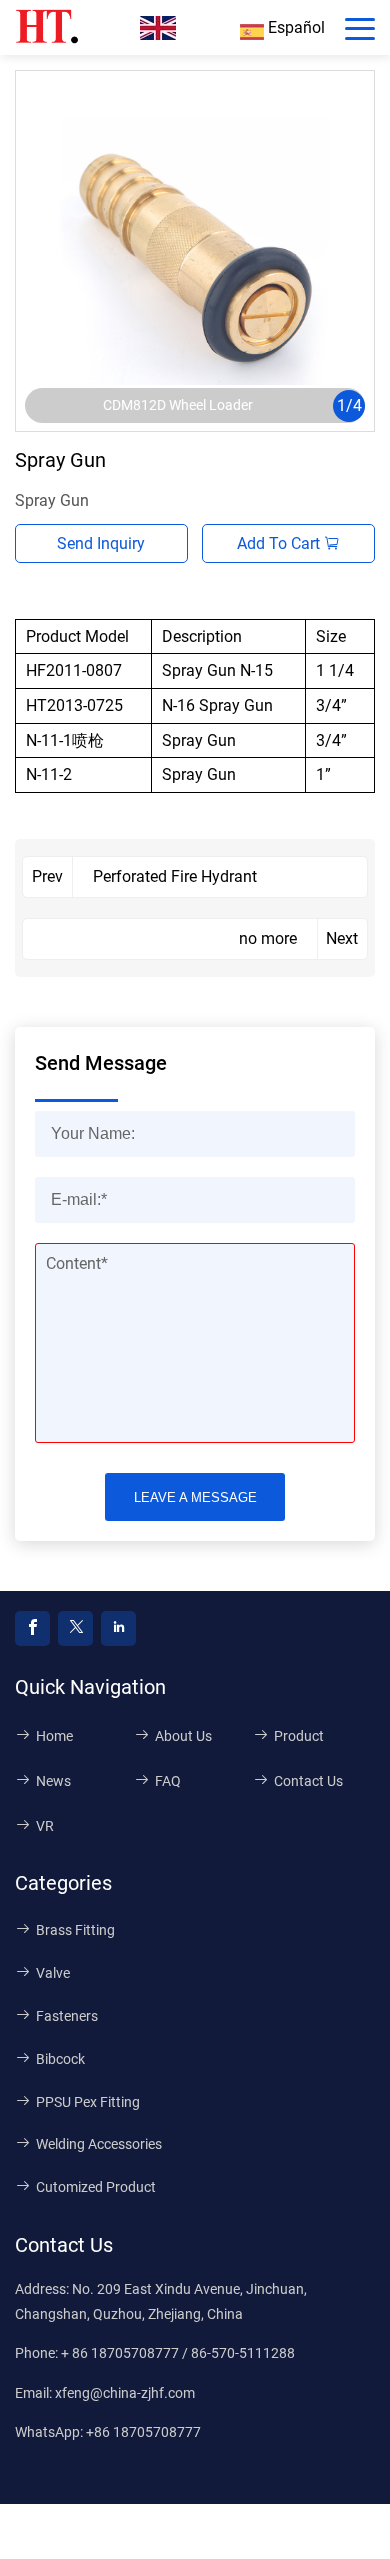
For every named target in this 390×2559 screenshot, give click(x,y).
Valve (53, 1973)
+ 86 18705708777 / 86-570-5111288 (178, 2353)
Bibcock (60, 2059)
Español (294, 27)
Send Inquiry (101, 543)
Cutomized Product (96, 2187)
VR (45, 1826)
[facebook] (32, 1628)
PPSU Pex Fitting (88, 2102)
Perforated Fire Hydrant (175, 876)
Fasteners (67, 2016)
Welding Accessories (99, 2144)
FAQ (168, 1781)
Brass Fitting (75, 1930)
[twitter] (75, 1628)
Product (299, 1736)
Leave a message (195, 1497)
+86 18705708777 (143, 2432)
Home (54, 1736)
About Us (183, 1736)
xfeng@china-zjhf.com (125, 2393)
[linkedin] (118, 1628)
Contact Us (308, 1781)
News (53, 1781)
